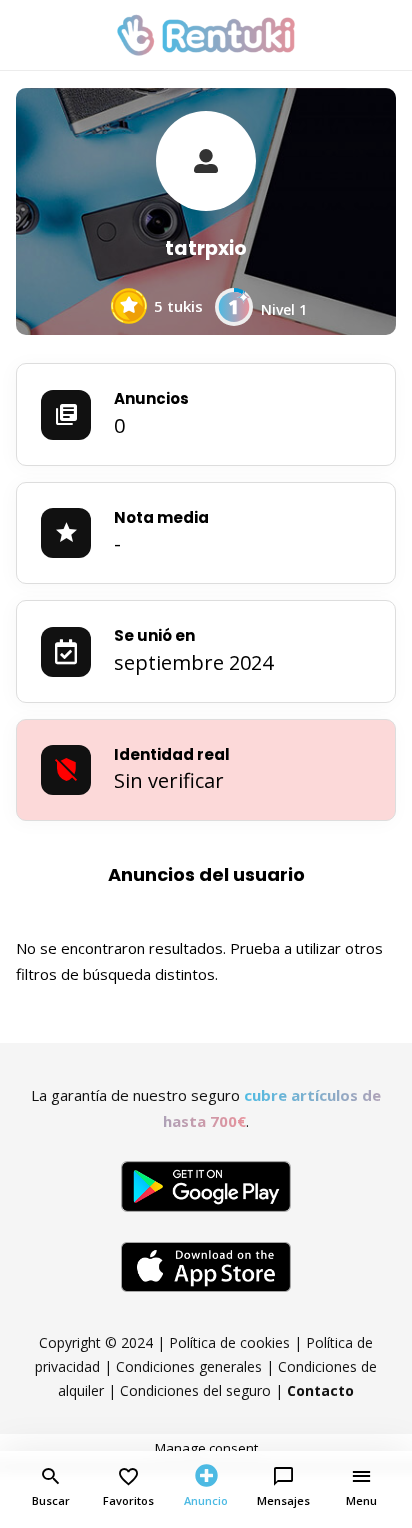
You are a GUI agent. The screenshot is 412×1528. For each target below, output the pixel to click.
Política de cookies (229, 1342)
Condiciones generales (189, 1366)
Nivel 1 (284, 309)
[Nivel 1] (234, 318)
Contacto (320, 1390)
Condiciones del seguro (195, 1390)
